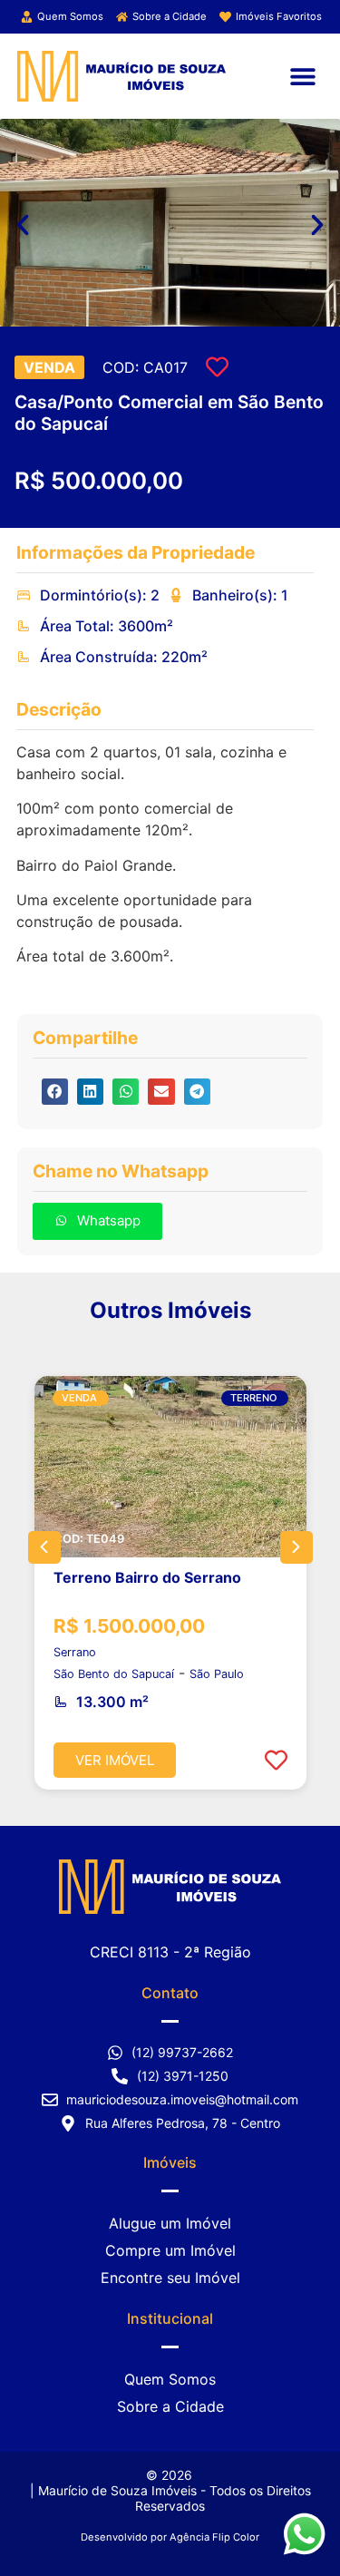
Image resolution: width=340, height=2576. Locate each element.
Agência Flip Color (214, 2537)
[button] (302, 76)
